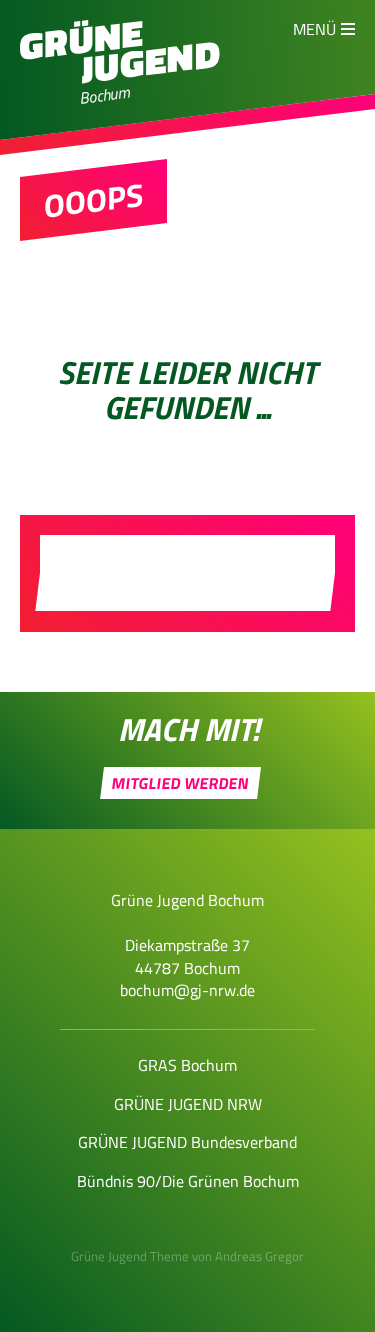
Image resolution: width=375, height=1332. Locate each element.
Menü (314, 29)
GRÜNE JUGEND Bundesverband (187, 1142)
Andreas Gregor (259, 1256)
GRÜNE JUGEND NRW (188, 1104)
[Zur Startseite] (120, 78)
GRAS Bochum (187, 1065)
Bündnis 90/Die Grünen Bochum (188, 1181)
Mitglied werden (181, 783)
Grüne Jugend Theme (130, 1256)
